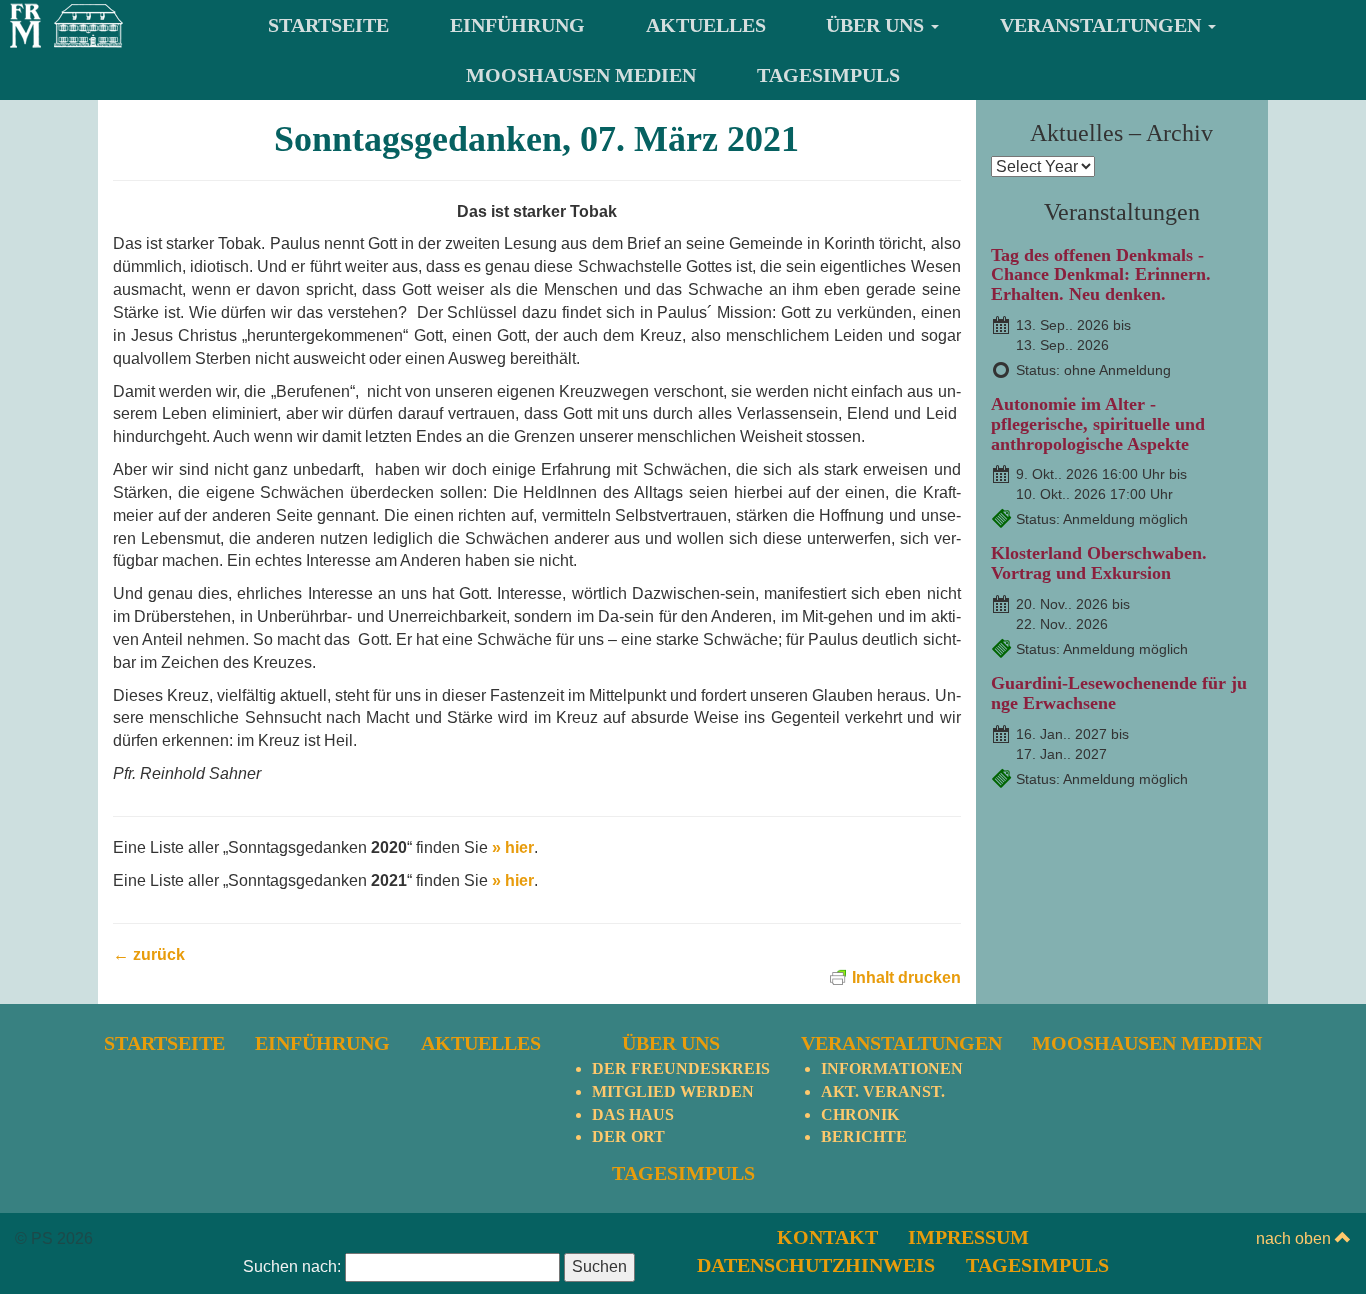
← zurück (149, 954)
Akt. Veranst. (883, 1091)
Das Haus (633, 1114)
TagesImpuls (828, 75)
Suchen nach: (292, 1266)
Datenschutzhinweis (816, 1265)
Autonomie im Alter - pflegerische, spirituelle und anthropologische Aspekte (1098, 424)
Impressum (968, 1237)
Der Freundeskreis (681, 1068)
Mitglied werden (673, 1091)
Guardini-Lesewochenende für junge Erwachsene (1119, 693)
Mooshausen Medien (581, 75)
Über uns (877, 25)
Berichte (864, 1136)
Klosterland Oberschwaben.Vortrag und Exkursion (1099, 563)
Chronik (860, 1114)
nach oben (1295, 1238)
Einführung (517, 25)
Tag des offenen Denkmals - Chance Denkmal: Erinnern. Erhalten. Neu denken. (1101, 275)
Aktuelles (706, 25)
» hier (513, 847)
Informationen (892, 1068)
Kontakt (827, 1237)
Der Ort (628, 1136)
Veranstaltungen (1103, 25)
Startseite (328, 25)
